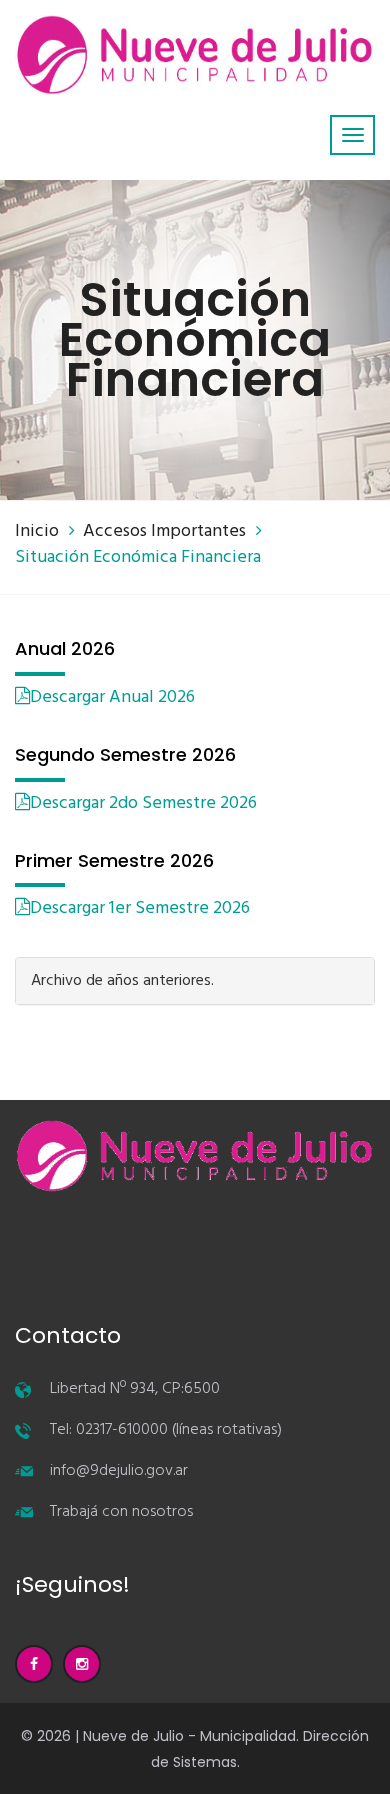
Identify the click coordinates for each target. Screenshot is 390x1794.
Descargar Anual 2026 (112, 697)
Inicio (37, 531)
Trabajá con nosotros (121, 1512)
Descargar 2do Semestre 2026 (143, 803)
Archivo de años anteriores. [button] (122, 981)
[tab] (195, 981)
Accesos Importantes (164, 531)
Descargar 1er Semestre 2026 (140, 908)
